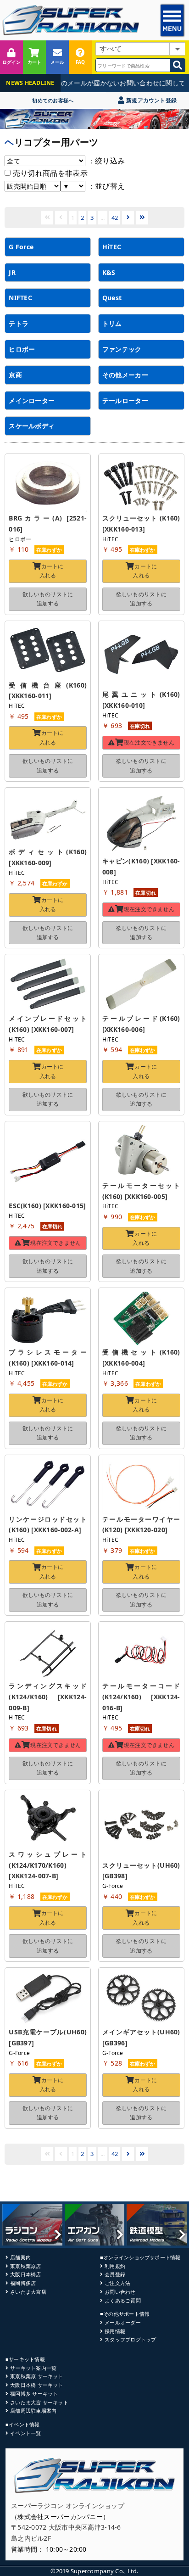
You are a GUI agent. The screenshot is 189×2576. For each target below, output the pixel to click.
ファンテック (122, 349)
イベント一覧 (25, 2433)
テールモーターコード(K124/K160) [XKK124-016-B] (141, 1697)
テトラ (19, 323)
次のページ (128, 217)
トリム (112, 323)
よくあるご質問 (123, 2300)
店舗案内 (20, 2257)
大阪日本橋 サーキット (36, 2385)
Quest (112, 298)
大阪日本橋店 (25, 2274)
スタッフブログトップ (130, 2339)
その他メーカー (125, 375)
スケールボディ (32, 426)
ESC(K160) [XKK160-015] (47, 1206)
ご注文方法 (117, 2283)
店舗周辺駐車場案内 (33, 2411)
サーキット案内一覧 (33, 2368)
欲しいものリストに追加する (48, 599)
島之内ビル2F (31, 2538)
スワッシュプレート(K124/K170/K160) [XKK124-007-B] (48, 1865)
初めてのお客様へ (53, 100)
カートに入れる (52, 571)
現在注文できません (149, 742)
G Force (21, 247)
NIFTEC (20, 298)
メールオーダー (123, 2322)
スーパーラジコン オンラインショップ (68, 2506)
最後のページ (142, 217)
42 (115, 218)
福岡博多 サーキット (34, 2394)
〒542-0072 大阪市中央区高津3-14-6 (66, 2527)
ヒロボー (22, 349)
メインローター (32, 400)
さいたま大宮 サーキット (39, 2402)
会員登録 (115, 2274)
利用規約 (115, 2266)
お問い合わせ (120, 2292)
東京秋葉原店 (25, 2266)
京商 (15, 375)
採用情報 (115, 2331)
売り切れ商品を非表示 (49, 173)
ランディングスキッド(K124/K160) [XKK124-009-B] (48, 1697)
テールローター (125, 400)
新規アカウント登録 (151, 100)
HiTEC (112, 247)
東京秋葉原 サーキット (36, 2376)
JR (12, 272)
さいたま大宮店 (28, 2292)
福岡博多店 (23, 2283)
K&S (109, 272)
